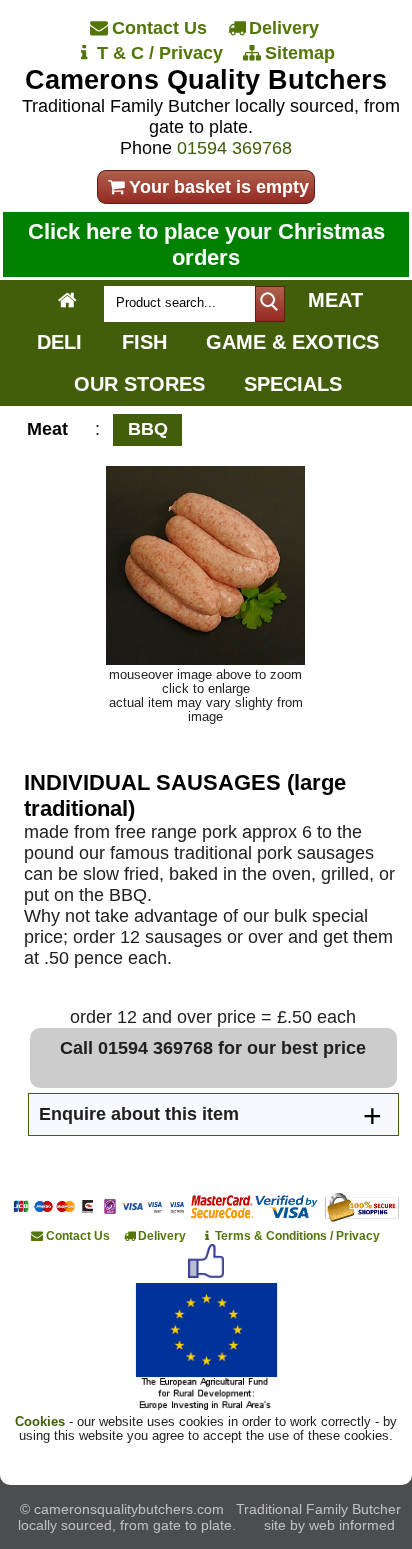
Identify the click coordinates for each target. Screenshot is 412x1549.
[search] (270, 304)
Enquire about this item (139, 1114)
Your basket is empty (219, 187)
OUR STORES (139, 384)
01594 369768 (234, 148)
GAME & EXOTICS (292, 342)
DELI (59, 342)
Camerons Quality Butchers (206, 80)
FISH (144, 342)
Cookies (40, 1422)
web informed (352, 1525)
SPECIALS (293, 384)
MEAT (335, 300)
